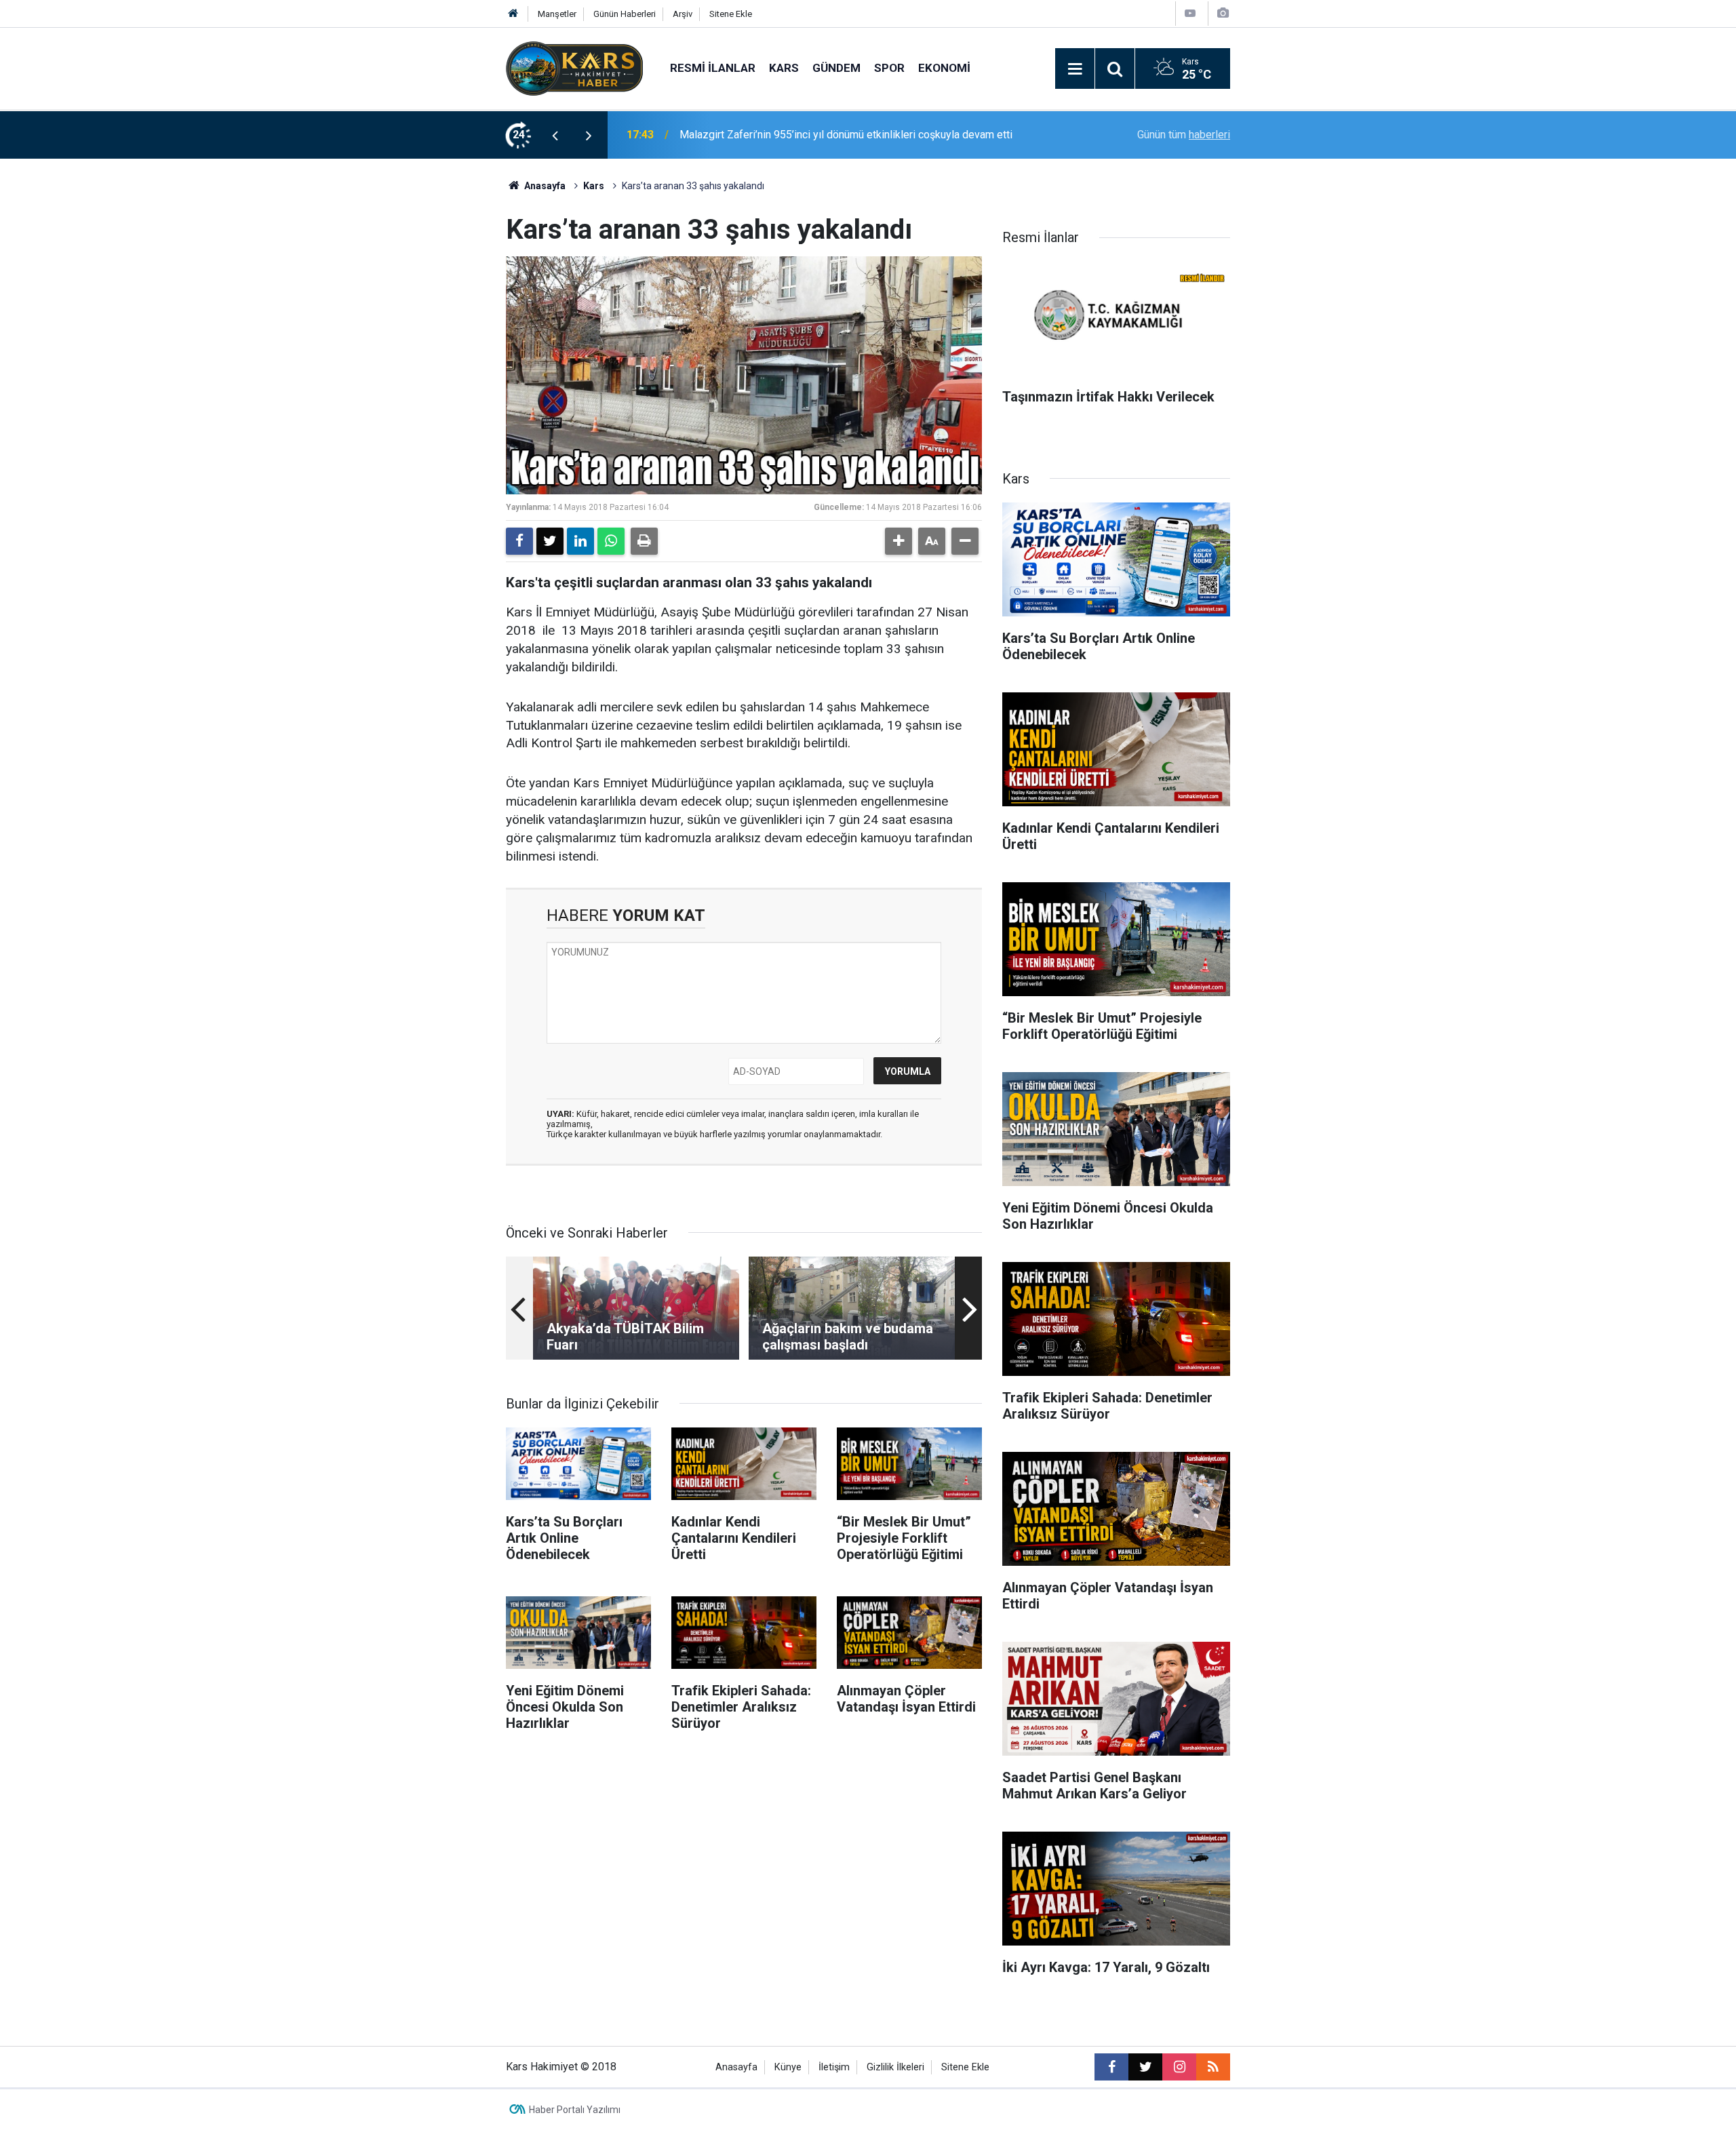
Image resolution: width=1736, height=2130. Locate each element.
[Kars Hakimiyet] (574, 67)
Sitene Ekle (731, 14)
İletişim (834, 2067)
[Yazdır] (644, 541)
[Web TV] (1190, 13)
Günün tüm (1184, 135)
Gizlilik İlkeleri (895, 2067)
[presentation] (555, 135)
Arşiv (683, 14)
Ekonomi (944, 68)
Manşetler (557, 14)
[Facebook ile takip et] (1111, 2067)
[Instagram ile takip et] (1179, 2067)
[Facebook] (519, 541)
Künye (788, 2067)
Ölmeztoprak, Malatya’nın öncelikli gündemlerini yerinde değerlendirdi (843, 135)
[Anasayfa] (513, 14)
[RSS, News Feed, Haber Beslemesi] (1213, 2067)
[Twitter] (550, 541)
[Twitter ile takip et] (1145, 2067)
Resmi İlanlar (713, 68)
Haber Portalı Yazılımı (575, 2110)
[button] (899, 541)
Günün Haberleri (625, 14)
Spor (889, 68)
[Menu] (1075, 69)
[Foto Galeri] (1223, 13)
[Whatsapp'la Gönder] (611, 541)
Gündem (836, 68)
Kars (784, 68)
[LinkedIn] (580, 541)
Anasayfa (544, 186)
